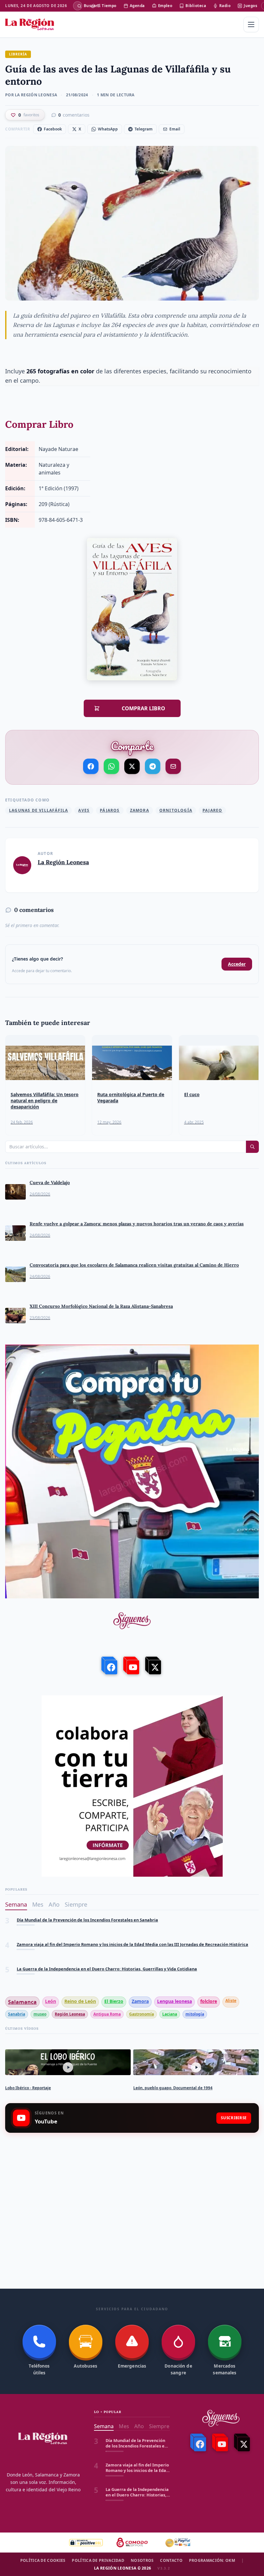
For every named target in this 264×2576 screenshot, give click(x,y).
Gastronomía (141, 2014)
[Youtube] (132, 1666)
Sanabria (17, 2014)
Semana (16, 1904)
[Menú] (251, 24)
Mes (38, 1904)
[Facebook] (110, 1666)
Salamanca (22, 2002)
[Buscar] (78, 6)
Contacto (171, 2561)
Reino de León (80, 2001)
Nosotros (142, 2561)
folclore (209, 2001)
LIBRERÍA (18, 54)
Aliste (231, 2001)
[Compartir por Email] (173, 766)
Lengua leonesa (174, 2001)
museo (40, 2014)
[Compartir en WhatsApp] (111, 766)
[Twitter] (154, 1666)
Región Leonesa (70, 2014)
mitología (195, 2014)
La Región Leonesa (63, 862)
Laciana (170, 2014)
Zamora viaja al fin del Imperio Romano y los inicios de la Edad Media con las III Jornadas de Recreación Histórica (132, 1920)
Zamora (140, 810)
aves (84, 810)
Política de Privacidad (98, 2561)
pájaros (110, 810)
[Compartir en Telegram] (153, 766)
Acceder (237, 964)
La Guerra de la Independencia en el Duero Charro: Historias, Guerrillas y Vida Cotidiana (107, 1944)
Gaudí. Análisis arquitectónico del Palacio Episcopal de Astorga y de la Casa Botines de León (111, 1969)
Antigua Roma (107, 2014)
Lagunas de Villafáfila (38, 810)
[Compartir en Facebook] (91, 766)
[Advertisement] (132, 2189)
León (51, 2001)
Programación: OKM (212, 2561)
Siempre (76, 1904)
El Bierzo (114, 2001)
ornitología (176, 810)
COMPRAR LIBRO (136, 708)
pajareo (212, 810)
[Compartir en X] (132, 766)
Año (54, 1904)
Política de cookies (43, 2561)
